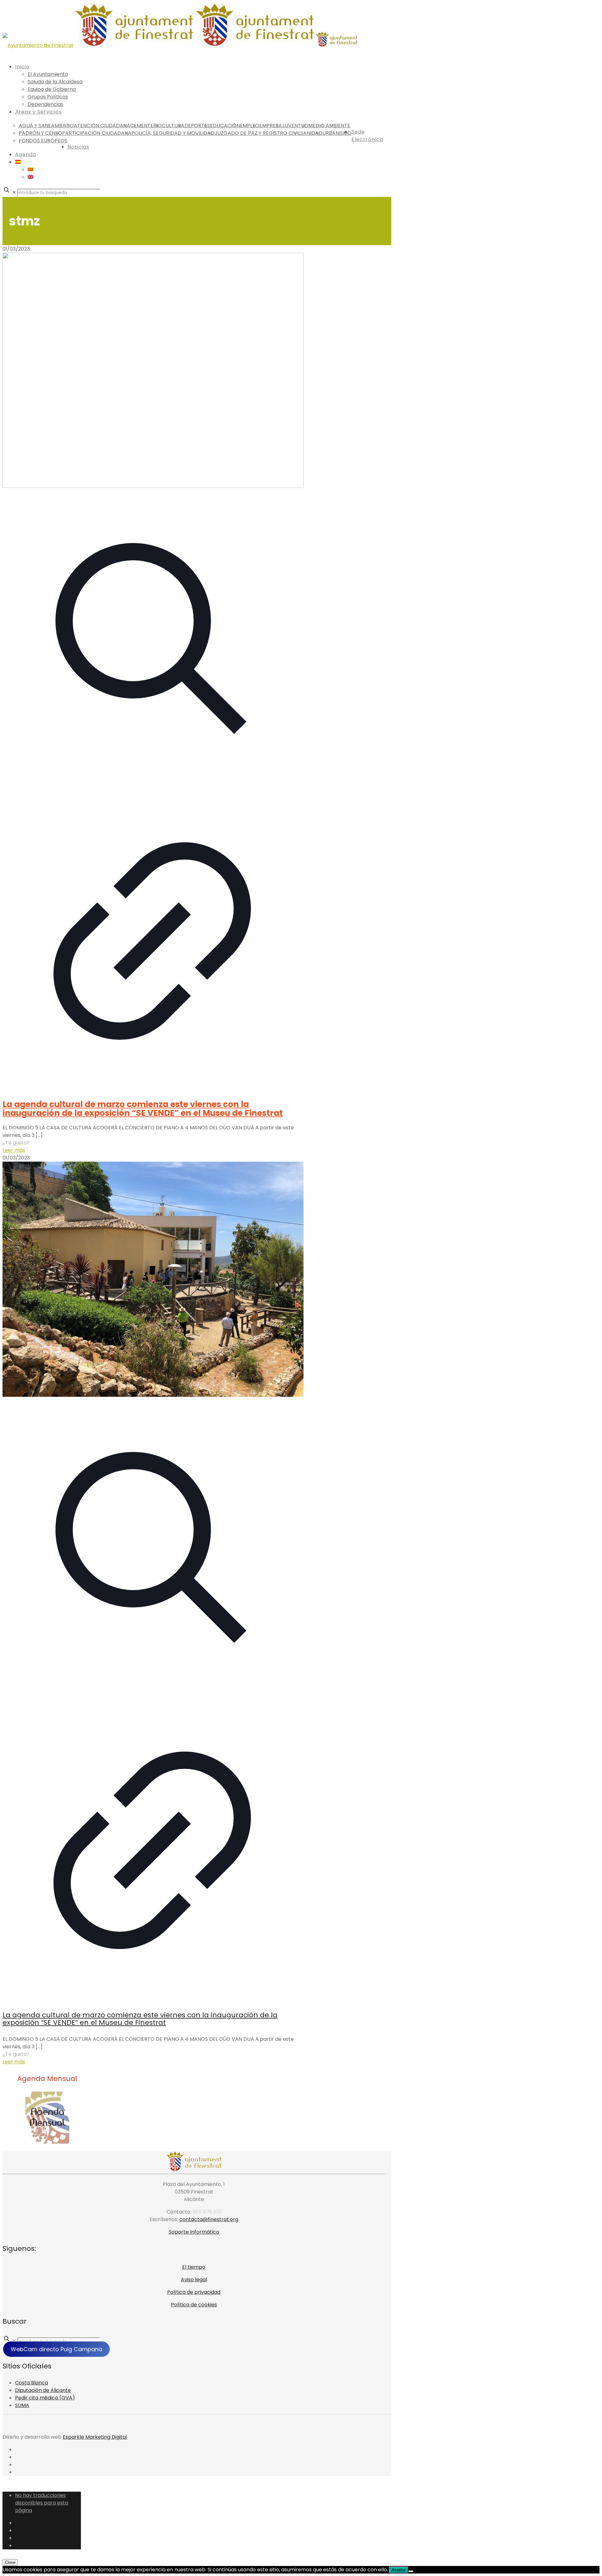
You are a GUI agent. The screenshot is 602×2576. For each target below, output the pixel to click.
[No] (411, 2571)
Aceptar (399, 2570)
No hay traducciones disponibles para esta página (42, 2503)
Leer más (14, 1150)
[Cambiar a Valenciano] (30, 169)
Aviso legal (194, 2280)
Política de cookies (194, 2305)
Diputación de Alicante (43, 2390)
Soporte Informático (194, 2232)
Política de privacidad (194, 2292)
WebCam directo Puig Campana (56, 2349)
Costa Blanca (32, 2383)
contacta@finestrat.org (209, 2219)
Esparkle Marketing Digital (95, 2437)
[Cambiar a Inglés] (30, 177)
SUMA (22, 2405)
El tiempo (194, 2267)
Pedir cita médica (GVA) (45, 2398)
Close (10, 2562)
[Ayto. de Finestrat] (180, 45)
